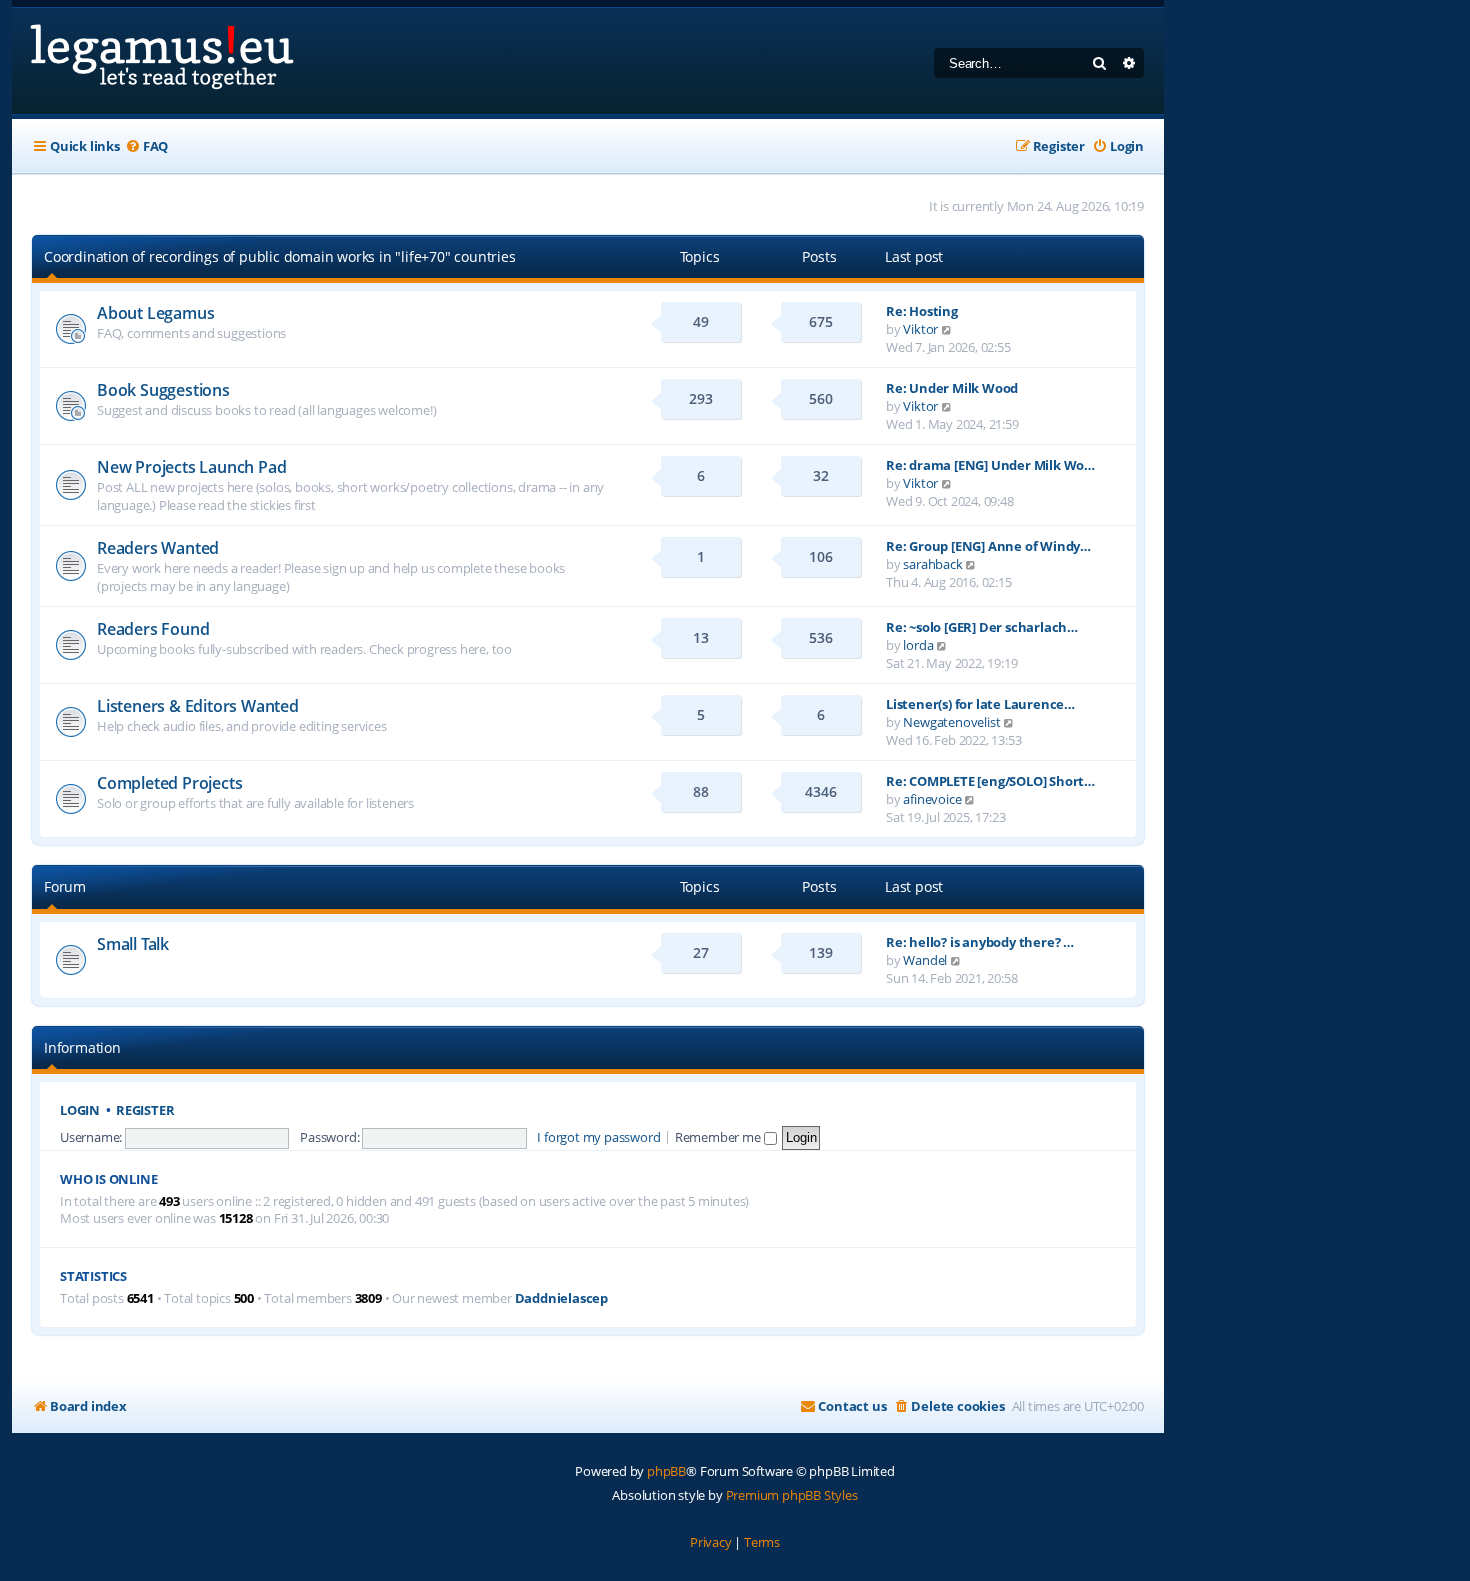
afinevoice (932, 799)
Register (145, 1110)
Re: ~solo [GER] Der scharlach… (982, 627)
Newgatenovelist (951, 722)
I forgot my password (598, 1137)
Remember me (719, 1137)
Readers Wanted (158, 548)
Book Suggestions (163, 390)
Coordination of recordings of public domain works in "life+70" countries (280, 256)
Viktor (920, 329)
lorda (918, 645)
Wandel (925, 960)
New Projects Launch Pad (191, 467)
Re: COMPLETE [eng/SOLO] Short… (990, 781)
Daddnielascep (561, 1298)
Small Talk (133, 944)
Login (80, 1110)
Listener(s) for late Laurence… (980, 704)
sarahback (932, 564)
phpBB (666, 1471)
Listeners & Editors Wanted (198, 706)
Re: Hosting (922, 311)
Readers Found (153, 629)
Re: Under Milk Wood (952, 388)
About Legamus (155, 313)
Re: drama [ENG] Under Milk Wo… (990, 465)
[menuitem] (146, 146)
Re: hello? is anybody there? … (980, 942)
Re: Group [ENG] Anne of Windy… (988, 546)
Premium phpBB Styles (792, 1495)
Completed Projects (169, 783)
